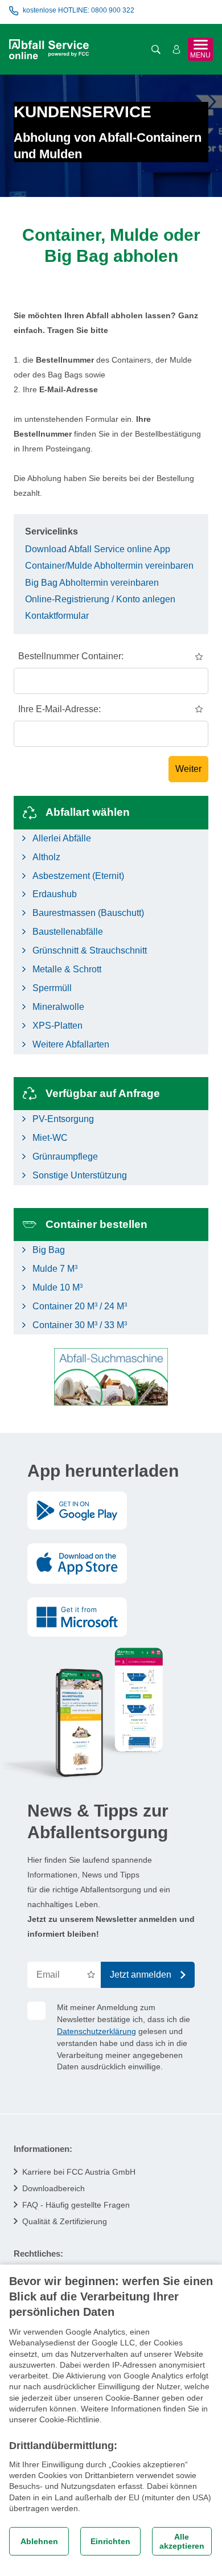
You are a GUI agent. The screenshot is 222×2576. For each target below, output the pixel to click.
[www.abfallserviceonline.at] (49, 49)
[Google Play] (77, 1511)
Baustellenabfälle (68, 932)
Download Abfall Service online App (98, 549)
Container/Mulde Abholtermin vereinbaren (109, 566)
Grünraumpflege (65, 1156)
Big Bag (49, 1250)
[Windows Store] (77, 1617)
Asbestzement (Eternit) (78, 876)
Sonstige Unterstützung (80, 1175)
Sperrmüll (52, 988)
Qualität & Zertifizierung (65, 2221)
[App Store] (77, 1564)
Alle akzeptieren (182, 2541)
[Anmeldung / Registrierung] (176, 50)
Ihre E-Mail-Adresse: (59, 709)
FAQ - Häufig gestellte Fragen (76, 2205)
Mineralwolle (58, 1007)
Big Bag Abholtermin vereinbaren (92, 583)
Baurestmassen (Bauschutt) (88, 913)
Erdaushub (55, 894)
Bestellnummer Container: (71, 656)
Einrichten (110, 2541)
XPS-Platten (57, 1026)
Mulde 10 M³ (57, 1287)
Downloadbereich (54, 2188)
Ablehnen (39, 2541)
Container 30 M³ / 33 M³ (80, 1325)
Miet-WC (50, 1138)
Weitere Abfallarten (71, 1044)
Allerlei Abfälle (62, 838)
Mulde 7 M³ (55, 1269)
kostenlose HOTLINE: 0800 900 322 (79, 10)
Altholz (46, 857)
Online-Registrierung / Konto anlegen (100, 599)
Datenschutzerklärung (96, 2031)
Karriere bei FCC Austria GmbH (79, 2172)
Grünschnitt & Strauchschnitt (90, 950)
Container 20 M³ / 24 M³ (80, 1306)
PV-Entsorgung (63, 1119)
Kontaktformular (57, 616)
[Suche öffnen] (156, 50)
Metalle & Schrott (67, 969)
